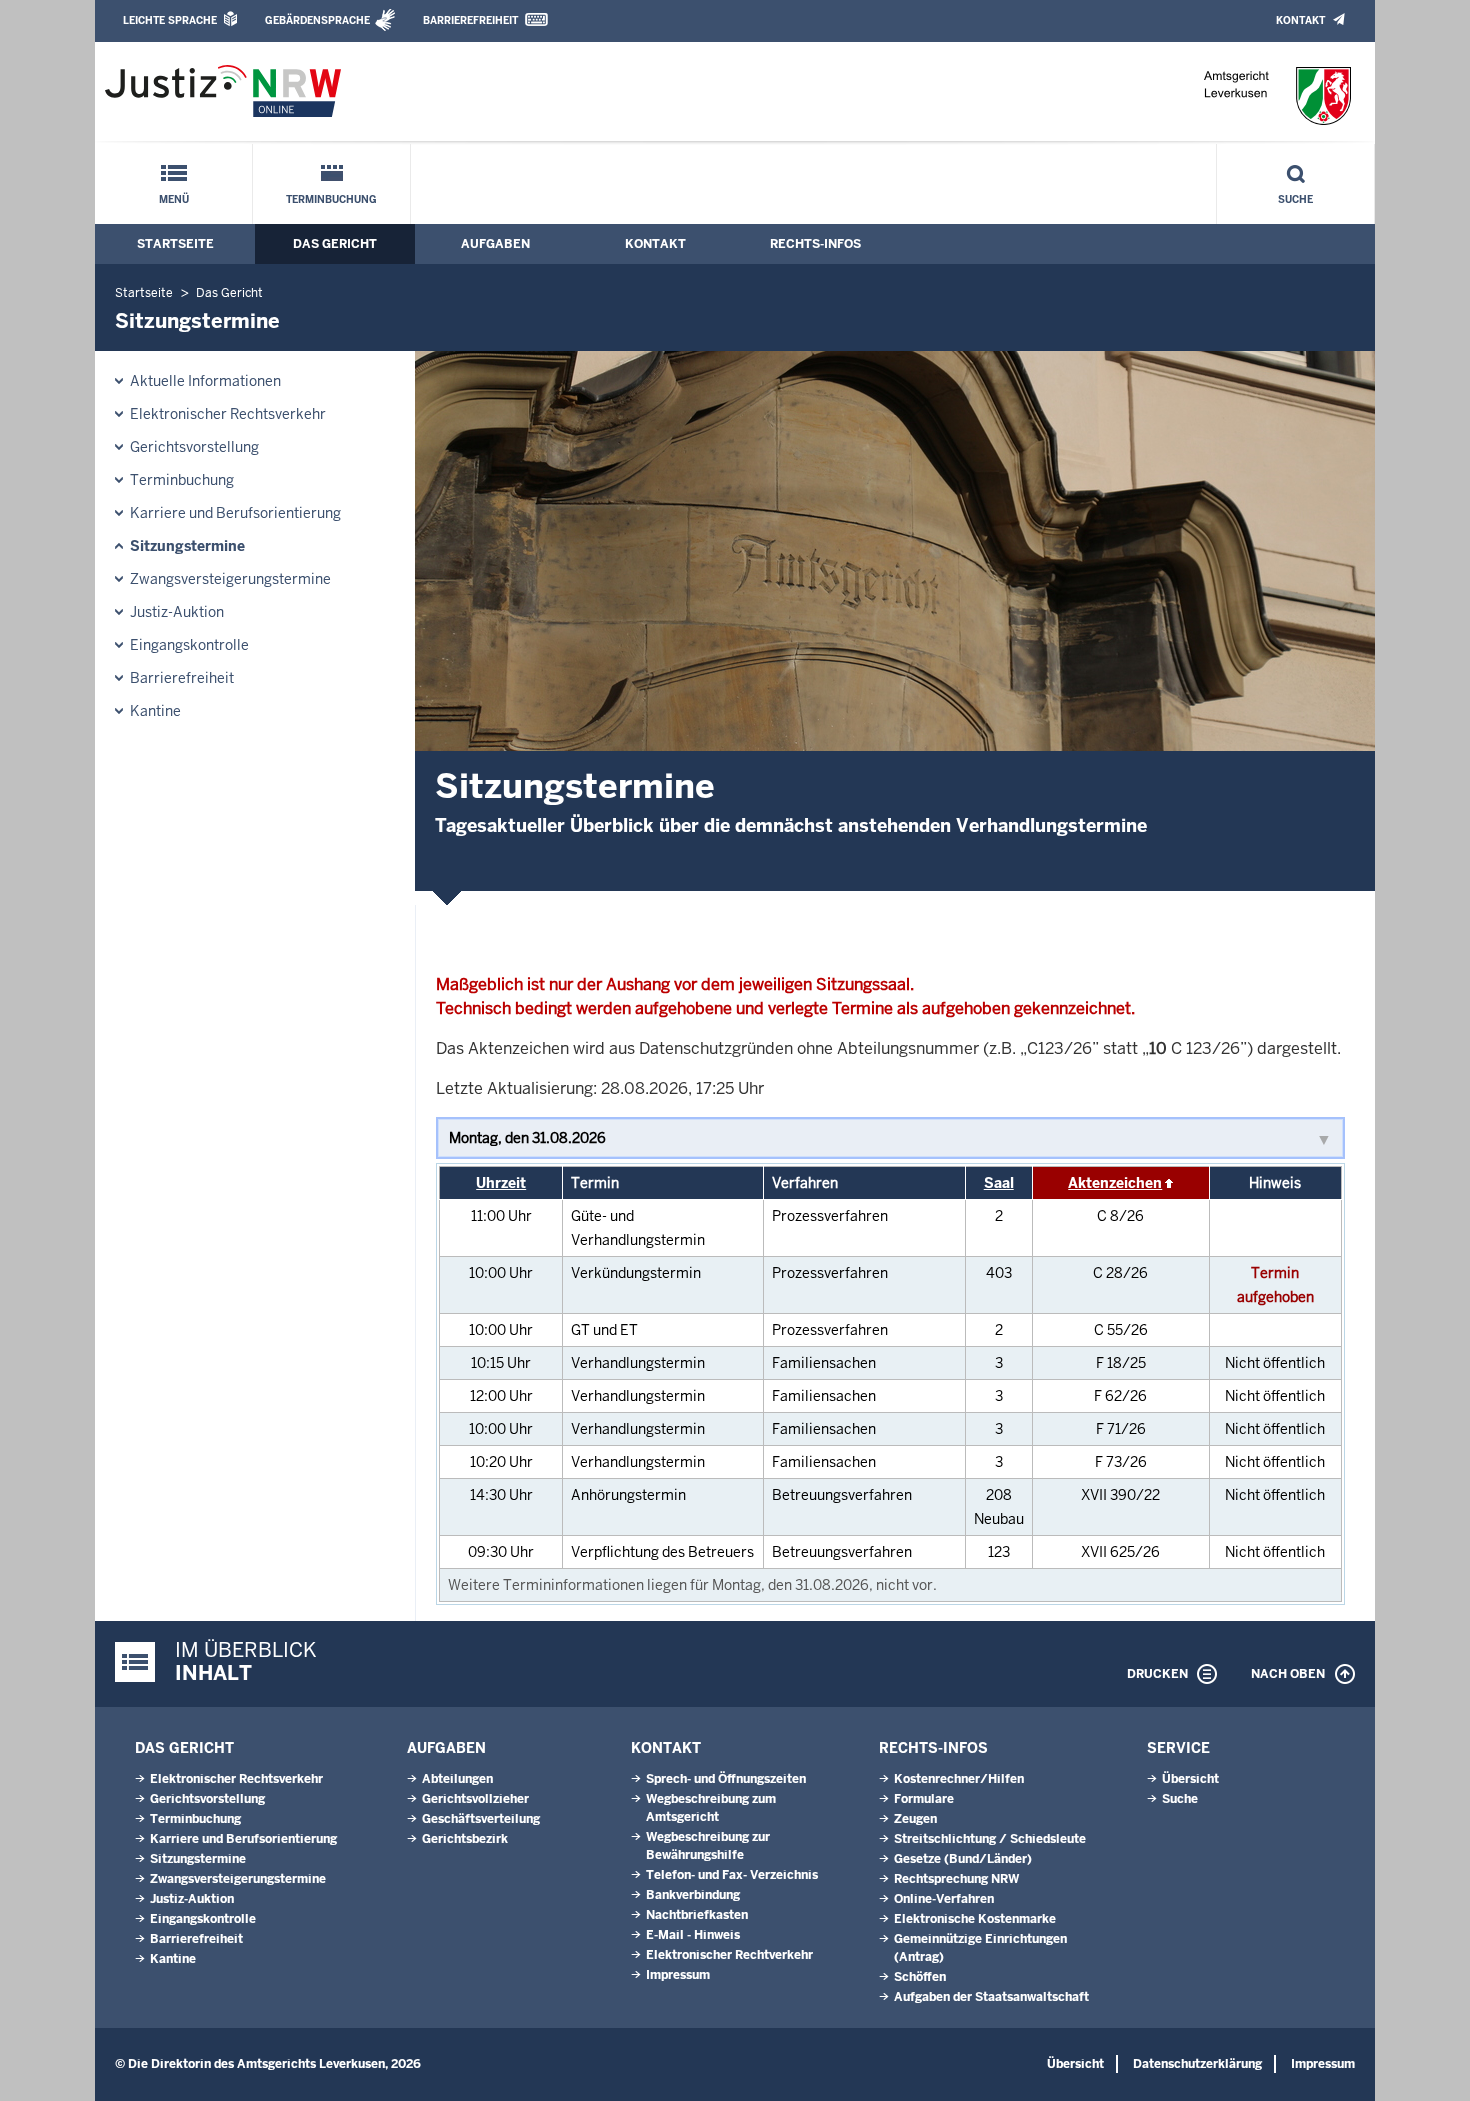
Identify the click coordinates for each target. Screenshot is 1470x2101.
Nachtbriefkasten (697, 1915)
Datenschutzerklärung (1197, 2064)
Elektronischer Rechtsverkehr (228, 414)
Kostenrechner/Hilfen (959, 1779)
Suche (1295, 199)
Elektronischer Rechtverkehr (729, 1955)
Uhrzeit (501, 1183)
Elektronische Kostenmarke (975, 1919)
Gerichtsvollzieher (475, 1799)
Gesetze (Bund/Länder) (963, 1859)
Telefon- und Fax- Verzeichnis (732, 1875)
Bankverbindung (693, 1895)
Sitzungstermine (187, 546)
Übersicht (1190, 1779)
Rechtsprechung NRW (956, 1879)
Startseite (175, 244)
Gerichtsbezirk (465, 1839)
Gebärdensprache (317, 20)
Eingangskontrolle (189, 645)
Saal (999, 1183)
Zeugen (915, 1819)
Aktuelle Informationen (205, 381)
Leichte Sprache (170, 20)
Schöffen (920, 1977)
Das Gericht (335, 244)
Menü (174, 199)
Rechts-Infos (815, 244)
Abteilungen (457, 1779)
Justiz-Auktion (177, 612)
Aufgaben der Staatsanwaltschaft (991, 1997)
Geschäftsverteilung (481, 1819)
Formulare (924, 1799)
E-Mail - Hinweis (693, 1935)
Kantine (155, 711)
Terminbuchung (331, 199)
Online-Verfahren (944, 1899)
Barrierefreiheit (470, 20)
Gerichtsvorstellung (194, 447)
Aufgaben (495, 244)
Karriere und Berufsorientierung (235, 513)
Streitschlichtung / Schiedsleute (990, 1839)
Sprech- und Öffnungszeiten (726, 1779)
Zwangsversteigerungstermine (230, 579)
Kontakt (1300, 20)
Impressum (678, 1975)
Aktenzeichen (1115, 1183)
